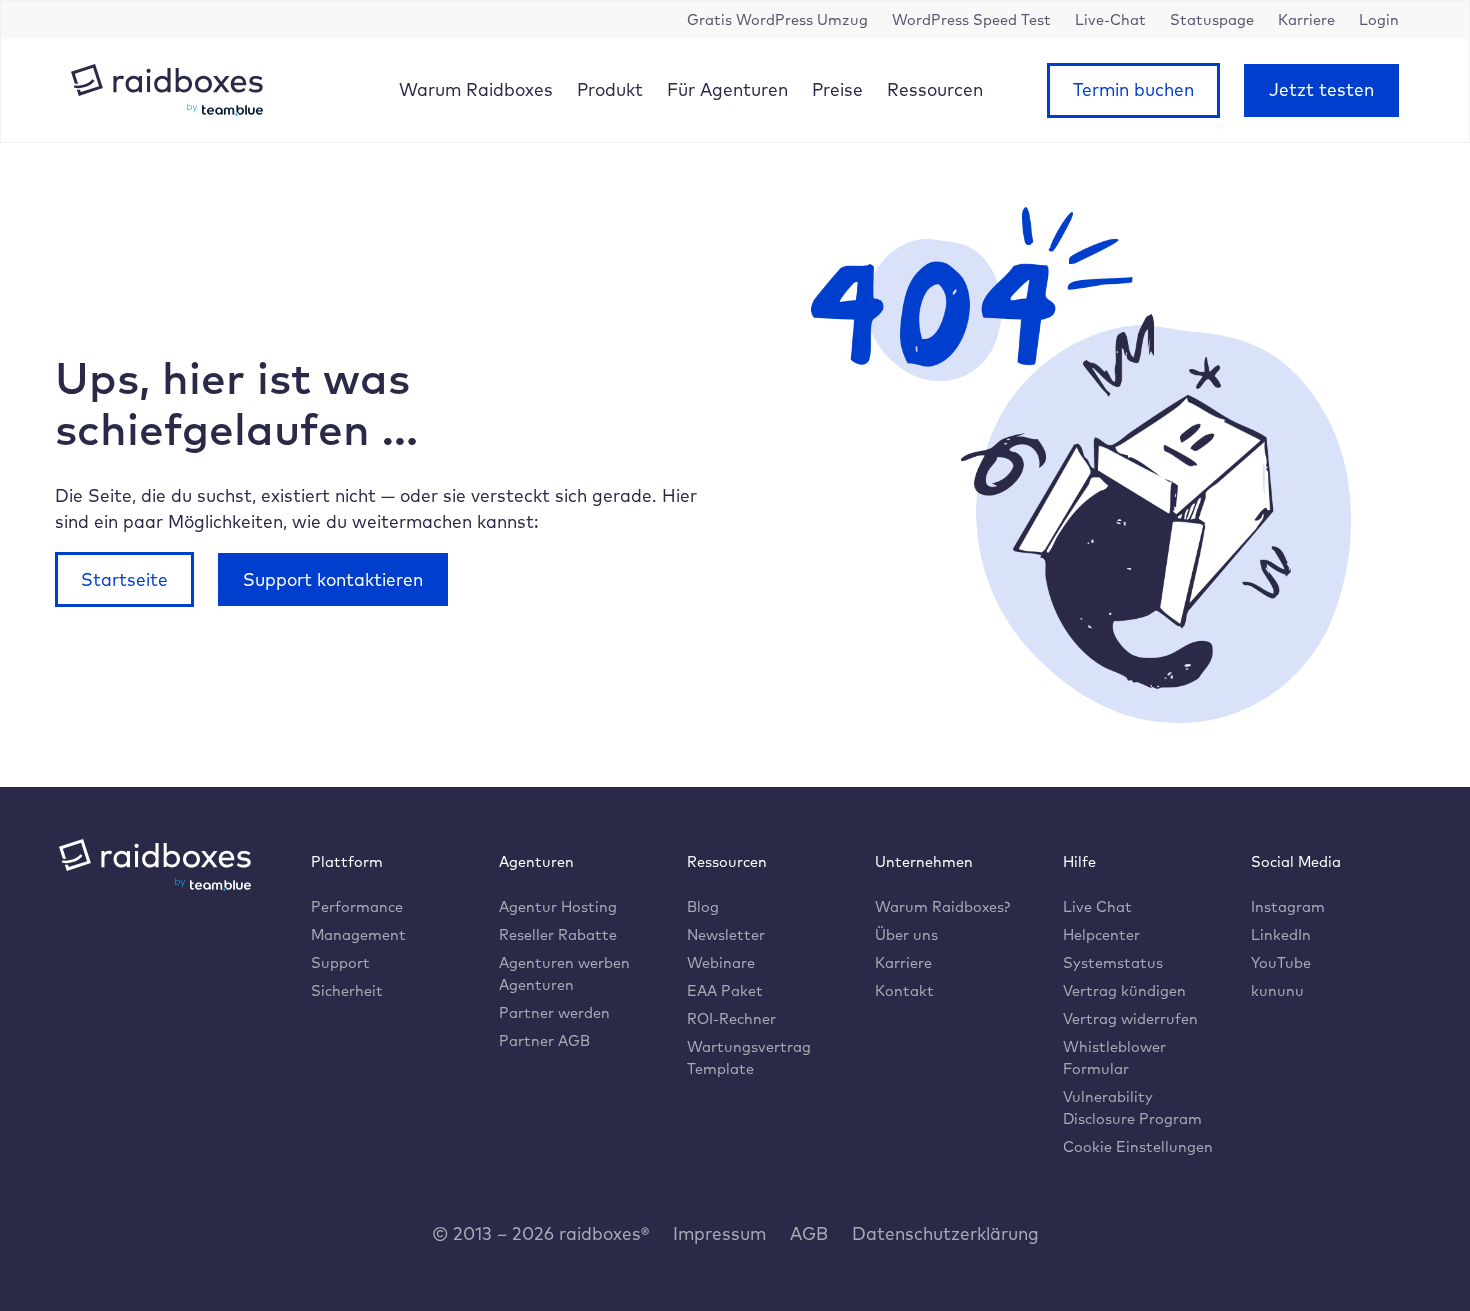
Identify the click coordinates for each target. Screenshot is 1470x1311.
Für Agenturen (727, 89)
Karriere (903, 962)
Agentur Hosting (558, 906)
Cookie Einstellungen (1138, 1146)
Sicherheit (347, 990)
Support (340, 962)
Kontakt (904, 990)
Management (358, 934)
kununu (1277, 990)
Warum (476, 89)
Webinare (721, 962)
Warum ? (942, 906)
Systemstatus (1113, 962)
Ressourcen (935, 89)
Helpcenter (1101, 934)
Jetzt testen (1321, 89)
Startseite (124, 579)
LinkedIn (1281, 934)
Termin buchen (1133, 89)
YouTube (1281, 962)
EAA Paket (725, 990)
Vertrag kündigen (1124, 990)
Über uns (906, 934)
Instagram (1288, 906)
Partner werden (554, 1012)
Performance (357, 906)
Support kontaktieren (333, 579)
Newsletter (726, 934)
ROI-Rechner (731, 1018)
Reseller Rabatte (558, 934)
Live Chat (1097, 906)
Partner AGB (544, 1040)
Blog (703, 906)
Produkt (610, 89)
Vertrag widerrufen (1130, 1018)
